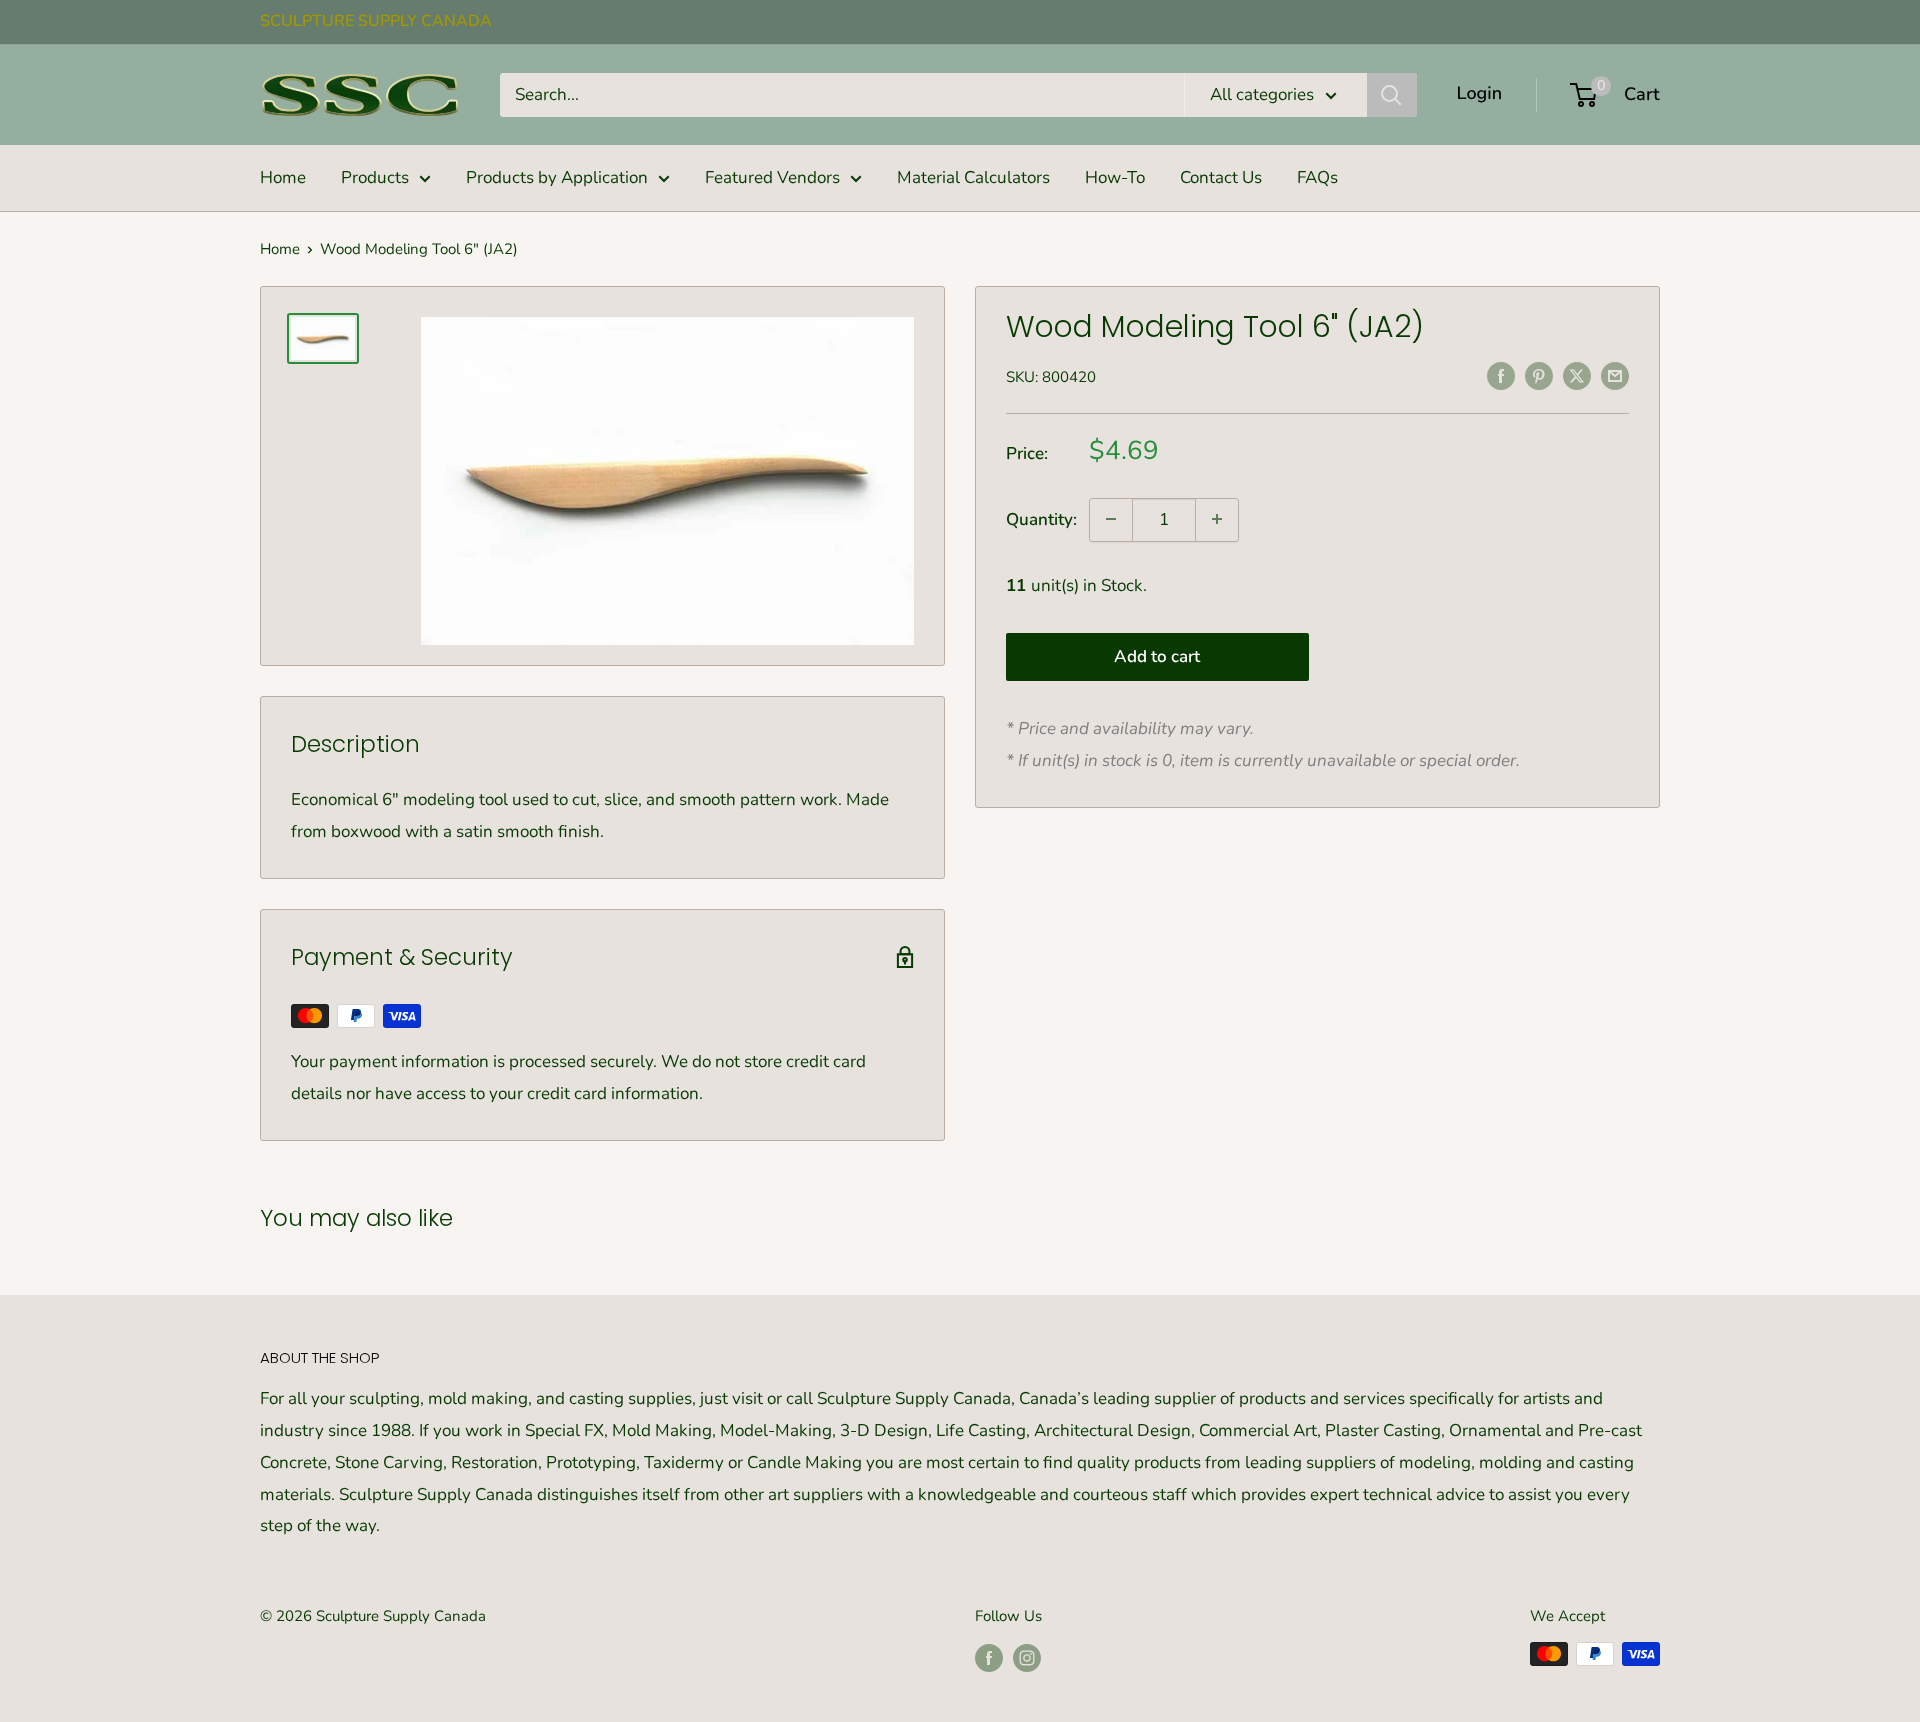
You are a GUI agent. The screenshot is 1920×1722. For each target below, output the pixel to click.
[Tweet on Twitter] (1577, 375)
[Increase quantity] (1217, 519)
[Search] (1392, 95)
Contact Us (1221, 177)
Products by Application (557, 177)
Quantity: (1041, 519)
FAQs (1317, 177)
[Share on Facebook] (1501, 375)
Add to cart (1157, 656)
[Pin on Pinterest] (1539, 375)
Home (283, 177)
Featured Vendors (772, 177)
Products (375, 177)
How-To (1115, 177)
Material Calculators (973, 177)
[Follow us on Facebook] (989, 1656)
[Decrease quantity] (1111, 519)
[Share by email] (1615, 375)
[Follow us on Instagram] (1027, 1656)
